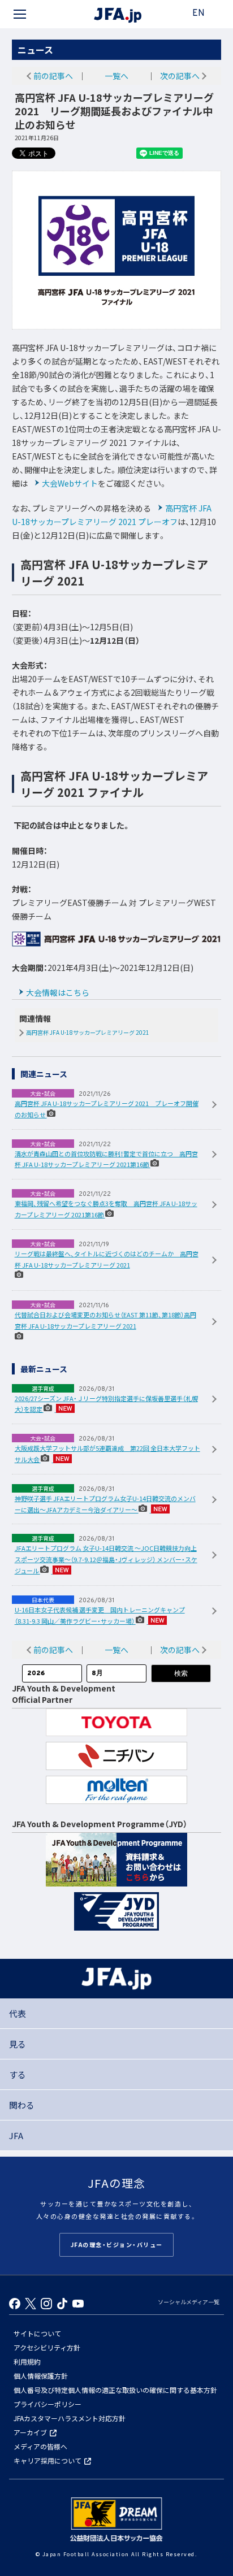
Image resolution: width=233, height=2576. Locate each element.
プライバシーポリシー (48, 2404)
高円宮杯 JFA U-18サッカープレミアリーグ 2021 (88, 1033)
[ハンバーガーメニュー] (20, 14)
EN (199, 14)
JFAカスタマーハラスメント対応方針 (70, 2418)
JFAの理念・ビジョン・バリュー (117, 2245)
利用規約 (27, 2362)
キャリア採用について (48, 2460)
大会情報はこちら (58, 992)
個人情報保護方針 (41, 2376)
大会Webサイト (70, 483)
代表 (18, 2013)
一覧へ (116, 76)
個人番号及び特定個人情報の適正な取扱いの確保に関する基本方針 (115, 2390)
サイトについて (37, 2333)
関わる (22, 2105)
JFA (16, 2135)
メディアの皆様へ (40, 2446)
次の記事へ (180, 76)
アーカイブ (30, 2432)
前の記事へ (53, 76)
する (18, 2074)
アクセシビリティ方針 (47, 2347)
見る (18, 2044)
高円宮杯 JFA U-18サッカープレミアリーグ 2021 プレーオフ (112, 515)
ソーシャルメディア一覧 (189, 2302)
